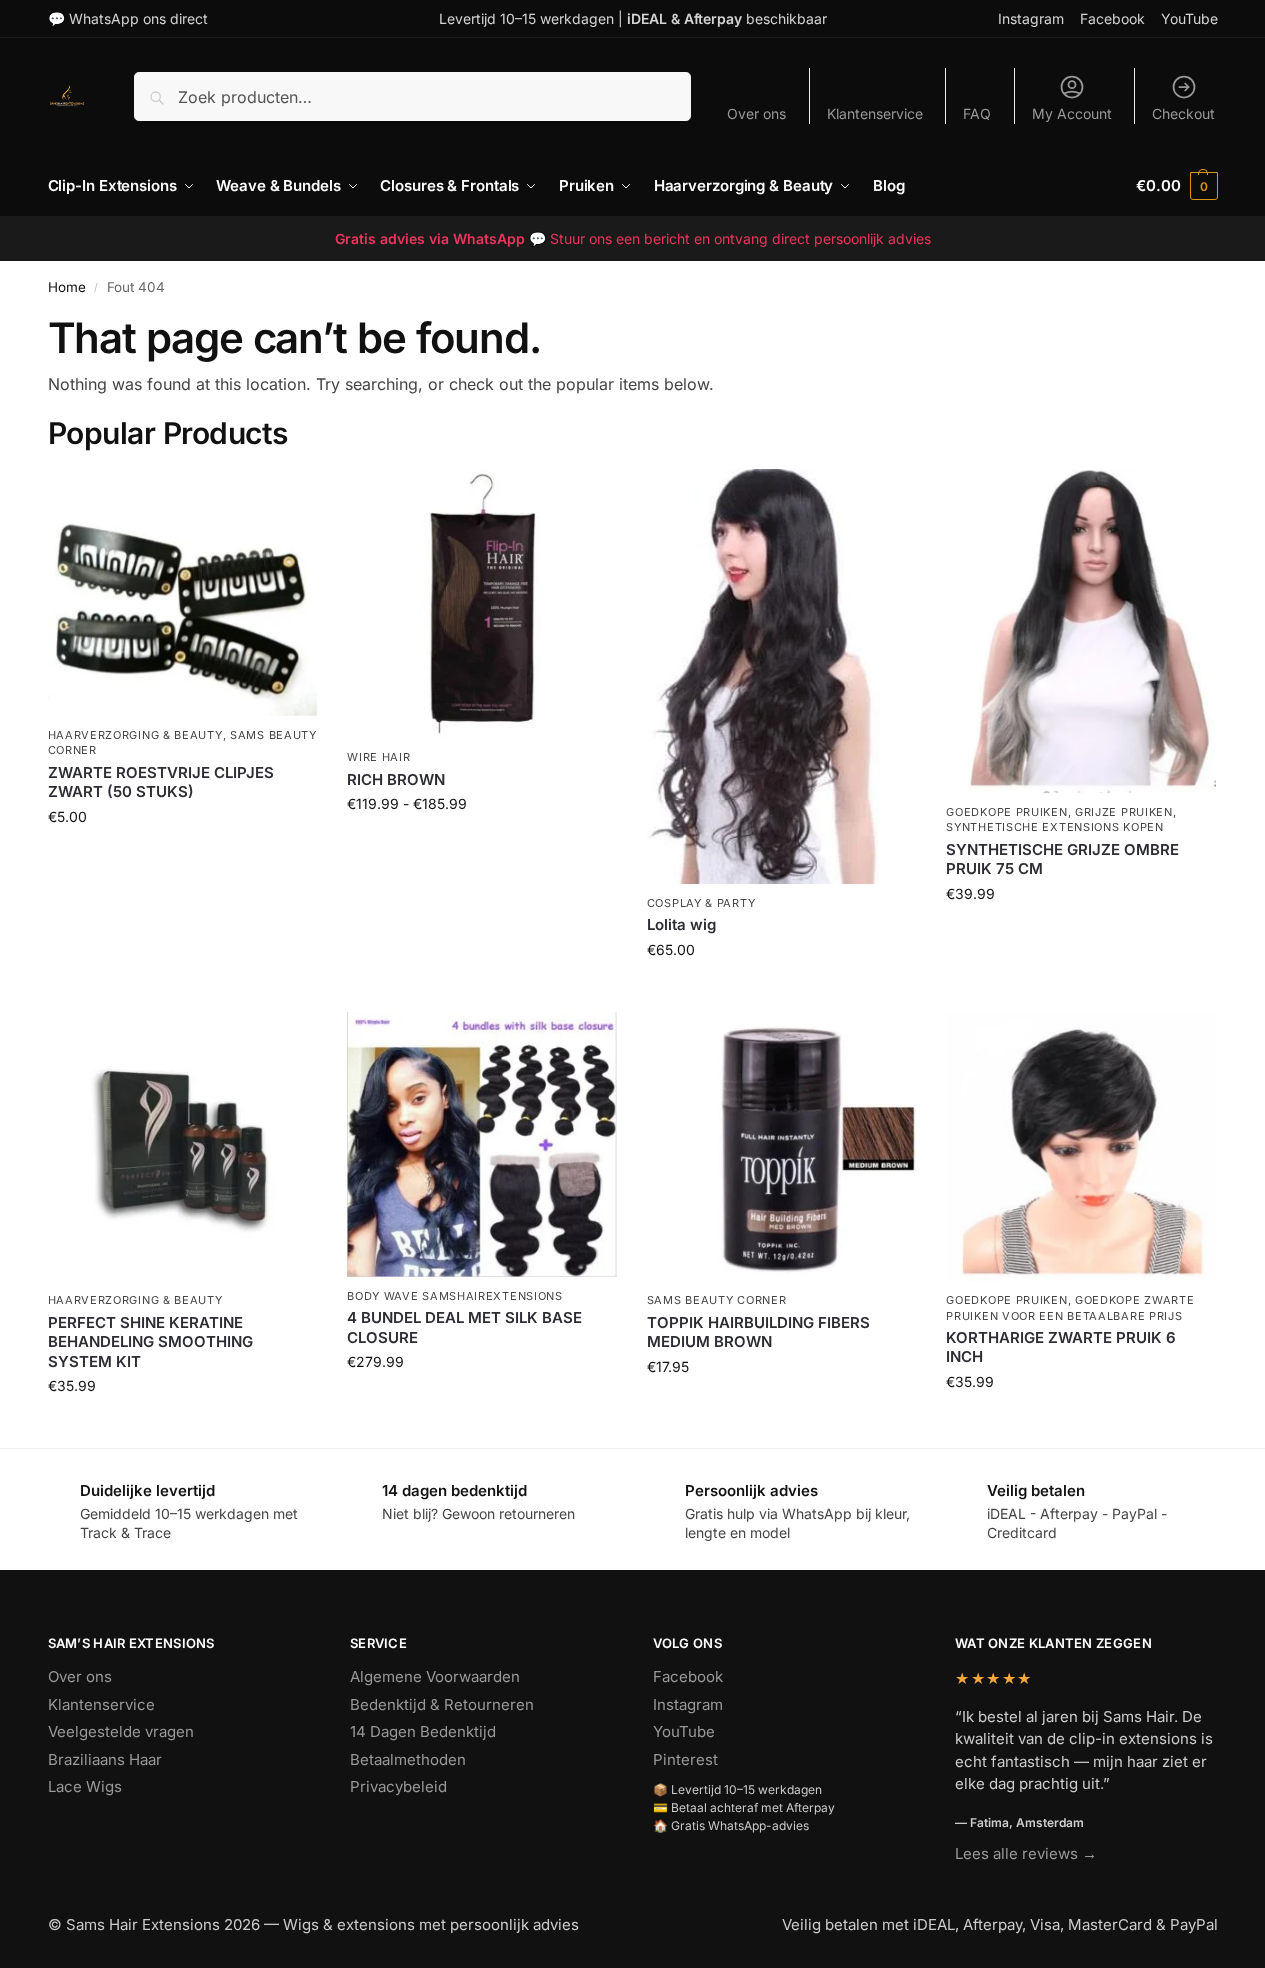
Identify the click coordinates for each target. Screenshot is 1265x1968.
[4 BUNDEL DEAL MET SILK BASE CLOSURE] (482, 1144)
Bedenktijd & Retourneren (442, 1704)
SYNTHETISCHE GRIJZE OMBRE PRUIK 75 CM (1062, 859)
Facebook (1112, 18)
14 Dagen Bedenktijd (423, 1731)
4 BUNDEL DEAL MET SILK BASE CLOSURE (464, 1327)
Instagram (1031, 18)
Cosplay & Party (701, 903)
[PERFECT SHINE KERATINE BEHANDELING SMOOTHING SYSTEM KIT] (183, 1147)
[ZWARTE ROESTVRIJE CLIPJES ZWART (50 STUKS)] (183, 592)
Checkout (1183, 113)
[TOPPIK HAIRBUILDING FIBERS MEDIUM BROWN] (782, 1147)
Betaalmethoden (408, 1759)
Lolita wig (681, 924)
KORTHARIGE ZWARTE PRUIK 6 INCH (1061, 1347)
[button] (1176, 186)
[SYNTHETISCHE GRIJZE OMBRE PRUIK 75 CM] (1081, 631)
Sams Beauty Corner (717, 1300)
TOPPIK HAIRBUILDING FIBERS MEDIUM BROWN (758, 1332)
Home (67, 287)
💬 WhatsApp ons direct (128, 18)
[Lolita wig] (782, 676)
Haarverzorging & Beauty (135, 735)
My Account (1072, 113)
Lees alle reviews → (1026, 1853)
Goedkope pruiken (1006, 812)
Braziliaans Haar (105, 1759)
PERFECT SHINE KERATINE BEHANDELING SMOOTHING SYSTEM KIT (150, 1342)
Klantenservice (875, 113)
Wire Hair (378, 757)
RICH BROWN (396, 779)
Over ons (756, 113)
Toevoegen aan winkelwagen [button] (182, 858)
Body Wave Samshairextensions (455, 1296)
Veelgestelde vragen (121, 1731)
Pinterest (685, 1759)
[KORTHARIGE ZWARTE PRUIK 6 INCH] (1081, 1147)
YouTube (1189, 18)
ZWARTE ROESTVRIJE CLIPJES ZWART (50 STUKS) (161, 782)
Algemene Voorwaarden (435, 1676)
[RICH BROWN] (482, 604)
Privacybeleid (398, 1786)
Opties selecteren (481, 845)
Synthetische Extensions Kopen (1054, 827)
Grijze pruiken (1124, 812)
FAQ (977, 113)
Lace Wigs (85, 1786)
